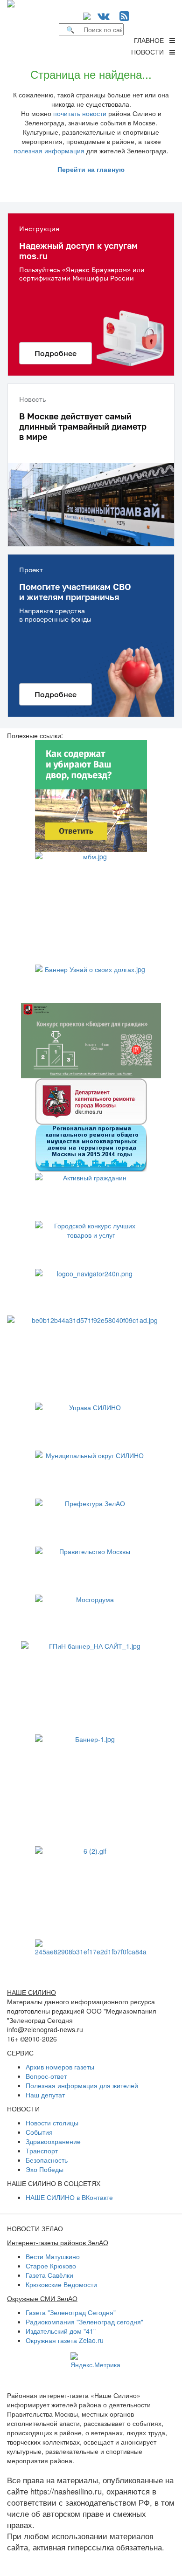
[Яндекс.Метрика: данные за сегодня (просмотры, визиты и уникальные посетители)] (95, 2361)
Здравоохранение (53, 2141)
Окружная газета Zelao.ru (65, 2340)
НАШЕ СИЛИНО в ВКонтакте (69, 2197)
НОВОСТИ (150, 52)
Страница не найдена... (91, 74)
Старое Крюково (51, 2266)
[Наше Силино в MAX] (89, 15)
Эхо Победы (45, 2169)
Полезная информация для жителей (82, 2085)
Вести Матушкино (53, 2256)
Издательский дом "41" (61, 2331)
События (39, 2132)
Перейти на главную (91, 169)
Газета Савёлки (49, 2275)
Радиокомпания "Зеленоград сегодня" (84, 2322)
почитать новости (80, 113)
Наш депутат (45, 2095)
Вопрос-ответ (46, 2076)
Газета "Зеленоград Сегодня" (71, 2312)
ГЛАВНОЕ (152, 40)
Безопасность (47, 2160)
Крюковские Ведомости (61, 2284)
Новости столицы (52, 2123)
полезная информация (49, 151)
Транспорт (42, 2151)
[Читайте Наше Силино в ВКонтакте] (104, 15)
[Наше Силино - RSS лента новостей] (124, 15)
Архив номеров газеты (60, 2067)
